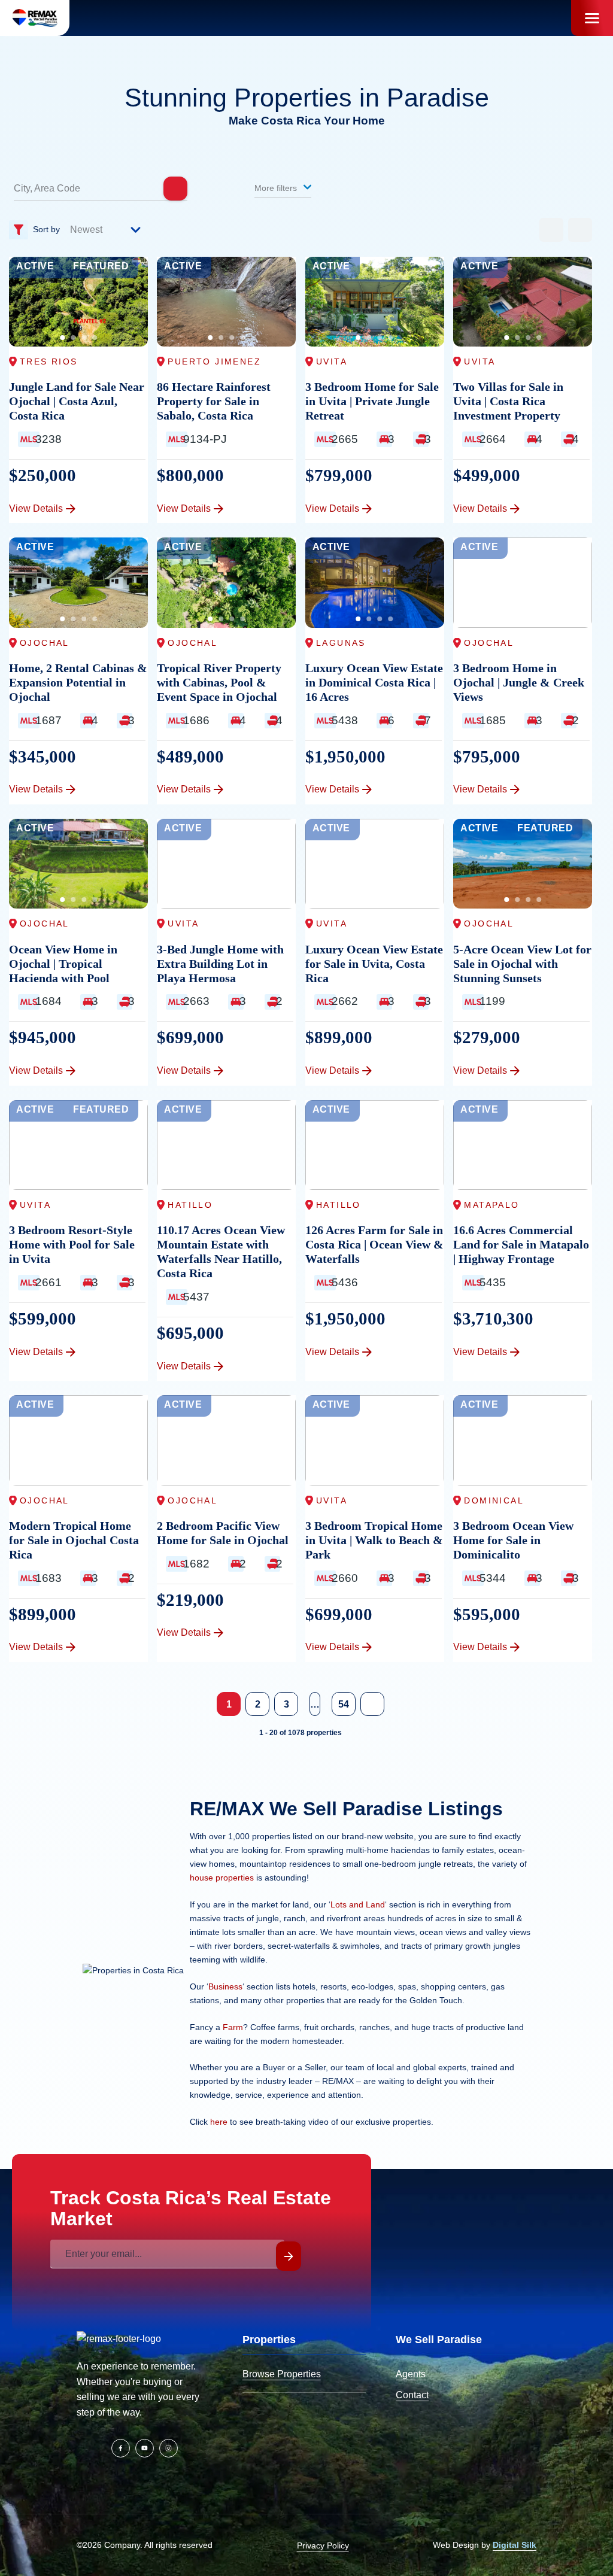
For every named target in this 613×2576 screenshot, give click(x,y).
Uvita (332, 362)
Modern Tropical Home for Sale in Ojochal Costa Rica (74, 1540)
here (219, 2122)
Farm (233, 2027)
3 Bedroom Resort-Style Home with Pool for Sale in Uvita (72, 1244)
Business (225, 1986)
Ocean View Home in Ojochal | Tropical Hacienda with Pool (63, 964)
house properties (222, 1878)
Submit (289, 2256)
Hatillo (190, 1205)
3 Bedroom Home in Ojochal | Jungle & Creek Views (519, 682)
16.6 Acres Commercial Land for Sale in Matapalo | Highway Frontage (521, 1244)
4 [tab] (95, 338)
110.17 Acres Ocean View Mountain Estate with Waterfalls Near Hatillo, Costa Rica (221, 1251)
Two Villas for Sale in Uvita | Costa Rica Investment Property (508, 401)
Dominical (494, 1500)
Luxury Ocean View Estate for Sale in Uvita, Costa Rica (374, 964)
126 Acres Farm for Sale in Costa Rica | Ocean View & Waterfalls (374, 1244)
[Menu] (592, 18)
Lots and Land (358, 1904)
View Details (36, 508)
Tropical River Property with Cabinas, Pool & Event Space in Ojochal (219, 682)
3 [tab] (84, 338)
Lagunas (341, 643)
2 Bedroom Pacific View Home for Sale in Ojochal (223, 1533)
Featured (101, 266)
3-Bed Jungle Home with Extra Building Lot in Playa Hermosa (220, 964)
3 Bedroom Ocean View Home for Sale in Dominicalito (513, 1540)
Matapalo (491, 1205)
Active (35, 266)
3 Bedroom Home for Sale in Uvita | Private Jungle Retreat (372, 401)
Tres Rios (49, 362)
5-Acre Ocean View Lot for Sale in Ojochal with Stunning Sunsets (522, 964)
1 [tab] (62, 338)
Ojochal (45, 643)
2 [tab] (73, 338)
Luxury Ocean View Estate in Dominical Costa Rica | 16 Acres (374, 682)
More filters (277, 188)
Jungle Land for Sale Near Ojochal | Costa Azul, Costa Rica (77, 401)
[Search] (175, 189)
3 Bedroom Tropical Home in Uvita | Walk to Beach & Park (374, 1540)
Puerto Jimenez (214, 362)
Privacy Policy (323, 2545)
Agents (411, 2374)
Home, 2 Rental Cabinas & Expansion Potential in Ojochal (78, 682)
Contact (412, 2395)
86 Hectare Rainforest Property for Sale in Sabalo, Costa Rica (214, 401)
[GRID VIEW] (551, 230)
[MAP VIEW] (580, 230)
